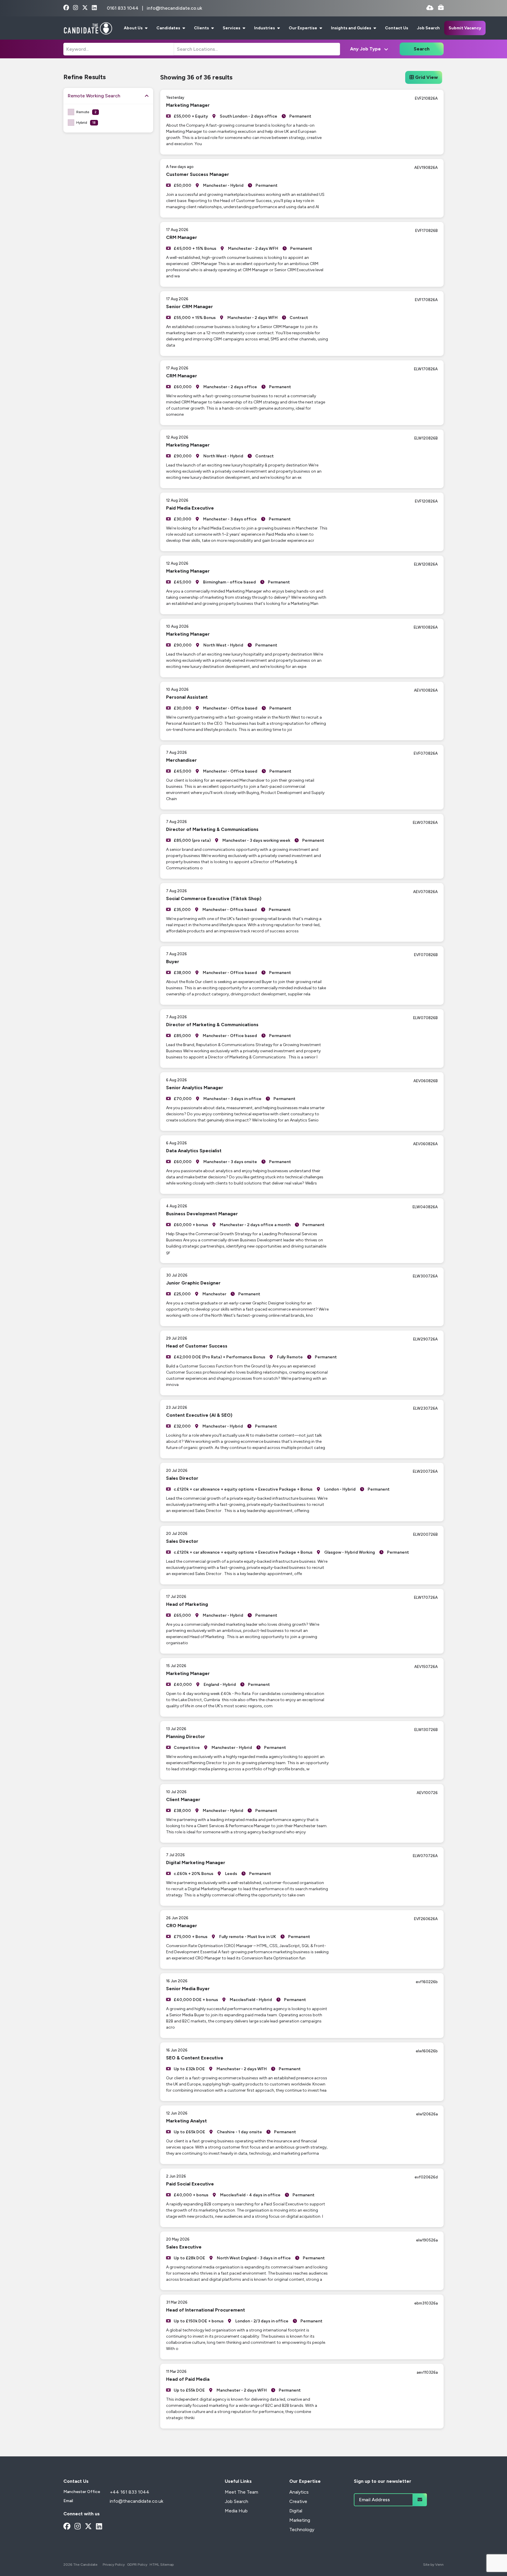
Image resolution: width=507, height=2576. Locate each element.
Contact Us (397, 28)
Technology (302, 2530)
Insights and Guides (351, 28)
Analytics (299, 2492)
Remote (86, 112)
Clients (202, 28)
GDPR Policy (137, 2565)
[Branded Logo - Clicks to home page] (88, 28)
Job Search (428, 28)
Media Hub (236, 2511)
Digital (296, 2511)
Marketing (300, 2520)
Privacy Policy (114, 2565)
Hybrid (86, 123)
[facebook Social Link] (66, 8)
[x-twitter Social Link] (85, 8)
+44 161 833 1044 (130, 2492)
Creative (298, 2501)
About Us (134, 28)
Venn (439, 2565)
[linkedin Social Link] (94, 8)
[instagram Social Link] (76, 8)
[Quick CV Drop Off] (430, 8)
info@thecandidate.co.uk (174, 8)
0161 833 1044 (123, 8)
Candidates (169, 28)
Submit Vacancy (465, 28)
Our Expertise (303, 28)
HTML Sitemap (162, 2565)
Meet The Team (241, 2492)
